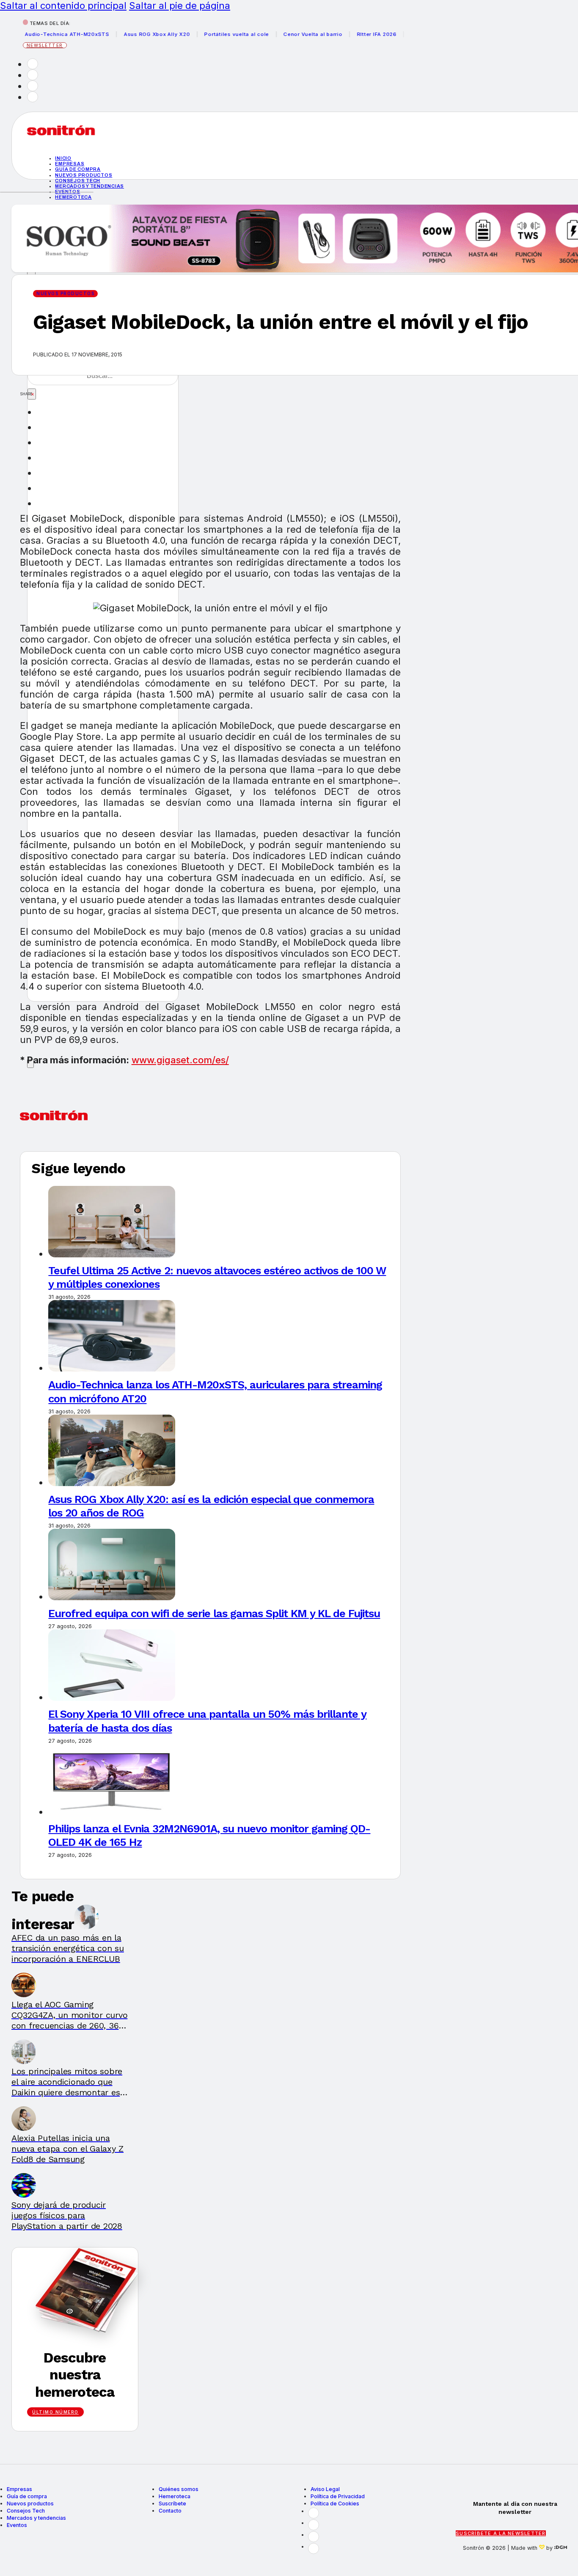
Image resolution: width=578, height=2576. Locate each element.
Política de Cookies (335, 2503)
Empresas (70, 164)
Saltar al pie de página (180, 5)
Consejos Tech (26, 2511)
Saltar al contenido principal (63, 5)
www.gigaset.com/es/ (180, 1060)
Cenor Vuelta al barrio (286, 34)
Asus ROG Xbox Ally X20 (131, 34)
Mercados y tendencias (89, 186)
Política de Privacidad (338, 2496)
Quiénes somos (179, 2489)
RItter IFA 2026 (350, 34)
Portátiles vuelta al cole (210, 34)
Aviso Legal (325, 2489)
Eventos (17, 2525)
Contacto (170, 2511)
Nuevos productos (84, 175)
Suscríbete (172, 2503)
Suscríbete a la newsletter (501, 2533)
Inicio (63, 158)
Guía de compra (78, 169)
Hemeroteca (73, 197)
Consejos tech (78, 181)
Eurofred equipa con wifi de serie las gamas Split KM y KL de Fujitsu (214, 1613)
